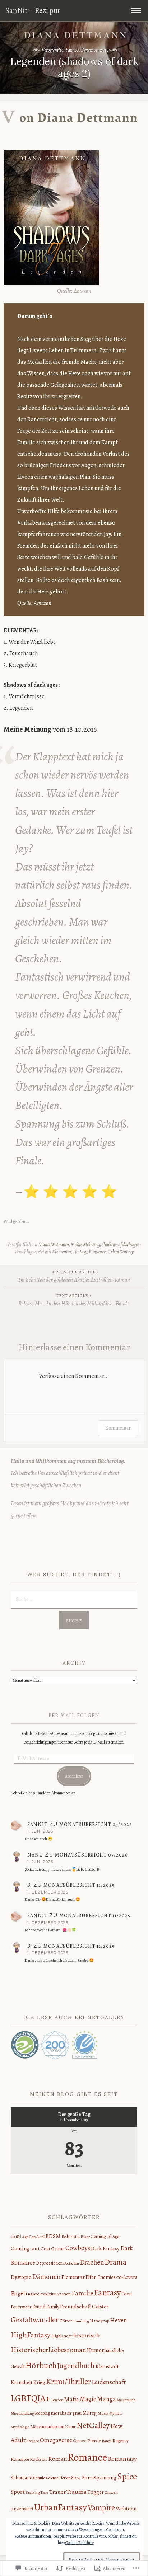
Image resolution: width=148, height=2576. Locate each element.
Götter (66, 2321)
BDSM (53, 2236)
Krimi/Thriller (68, 2382)
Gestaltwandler (35, 2320)
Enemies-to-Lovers (117, 2277)
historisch (87, 2335)
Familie (82, 2293)
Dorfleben (71, 2263)
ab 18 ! (16, 2237)
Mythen (115, 2413)
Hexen (119, 2320)
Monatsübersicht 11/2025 (79, 1885)
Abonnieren (74, 1776)
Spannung (105, 2478)
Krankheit (22, 2382)
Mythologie (20, 2427)
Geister (100, 2307)
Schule (39, 2478)
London (57, 2400)
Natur (70, 2427)
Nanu (35, 1855)
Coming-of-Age (105, 2236)
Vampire (101, 2508)
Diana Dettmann (54, 1245)
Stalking (33, 2492)
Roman (57, 2459)
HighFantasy (31, 2335)
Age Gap (29, 2237)
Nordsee (33, 2441)
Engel (18, 2293)
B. (29, 1885)
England (33, 2294)
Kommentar (118, 1428)
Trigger (96, 2492)
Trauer (57, 2492)
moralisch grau (66, 2413)
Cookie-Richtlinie (80, 2543)
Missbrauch (126, 2400)
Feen (127, 2294)
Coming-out (25, 2248)
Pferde (94, 2441)
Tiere (45, 2493)
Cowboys (78, 2248)
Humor (95, 2350)
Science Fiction (58, 2478)
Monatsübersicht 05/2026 (96, 1824)
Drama (115, 2262)
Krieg (39, 2382)
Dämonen (46, 2277)
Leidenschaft (109, 2382)
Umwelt (111, 2492)
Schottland (22, 2478)
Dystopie (21, 2277)
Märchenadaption (47, 2427)
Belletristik (71, 2237)
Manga (107, 2399)
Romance (97, 1252)
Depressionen (49, 2263)
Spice (127, 2477)
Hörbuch (41, 2365)
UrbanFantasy (121, 1252)
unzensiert (22, 2509)
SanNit (37, 1824)
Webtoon (126, 2508)
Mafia (71, 2399)
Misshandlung (22, 2413)
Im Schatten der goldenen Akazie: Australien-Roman (74, 1277)
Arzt (41, 2237)
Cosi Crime (53, 2249)
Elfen (91, 2277)
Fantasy (80, 1252)
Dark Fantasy (105, 2248)
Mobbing (42, 2413)
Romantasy (122, 2459)
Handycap (100, 2321)
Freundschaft (76, 2306)
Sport (18, 2492)
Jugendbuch (76, 2366)
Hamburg (81, 2321)
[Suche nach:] (74, 1599)
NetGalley (93, 2425)
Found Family (46, 2307)
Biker (85, 2237)
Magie (88, 2399)
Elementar (62, 1252)
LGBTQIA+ (31, 2398)
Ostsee (80, 2441)
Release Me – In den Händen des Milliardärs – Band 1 (74, 1300)
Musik (103, 2413)
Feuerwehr (21, 2307)
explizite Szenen (55, 2294)
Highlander (62, 2336)
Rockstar (39, 2459)
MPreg (90, 2413)
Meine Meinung (85, 1245)
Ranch (107, 2441)
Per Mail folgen (74, 1715)
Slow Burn (82, 2478)
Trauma (77, 2492)
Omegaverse (56, 2440)
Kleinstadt (107, 2366)
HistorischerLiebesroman (48, 2350)
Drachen (92, 2262)
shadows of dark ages (121, 1245)
